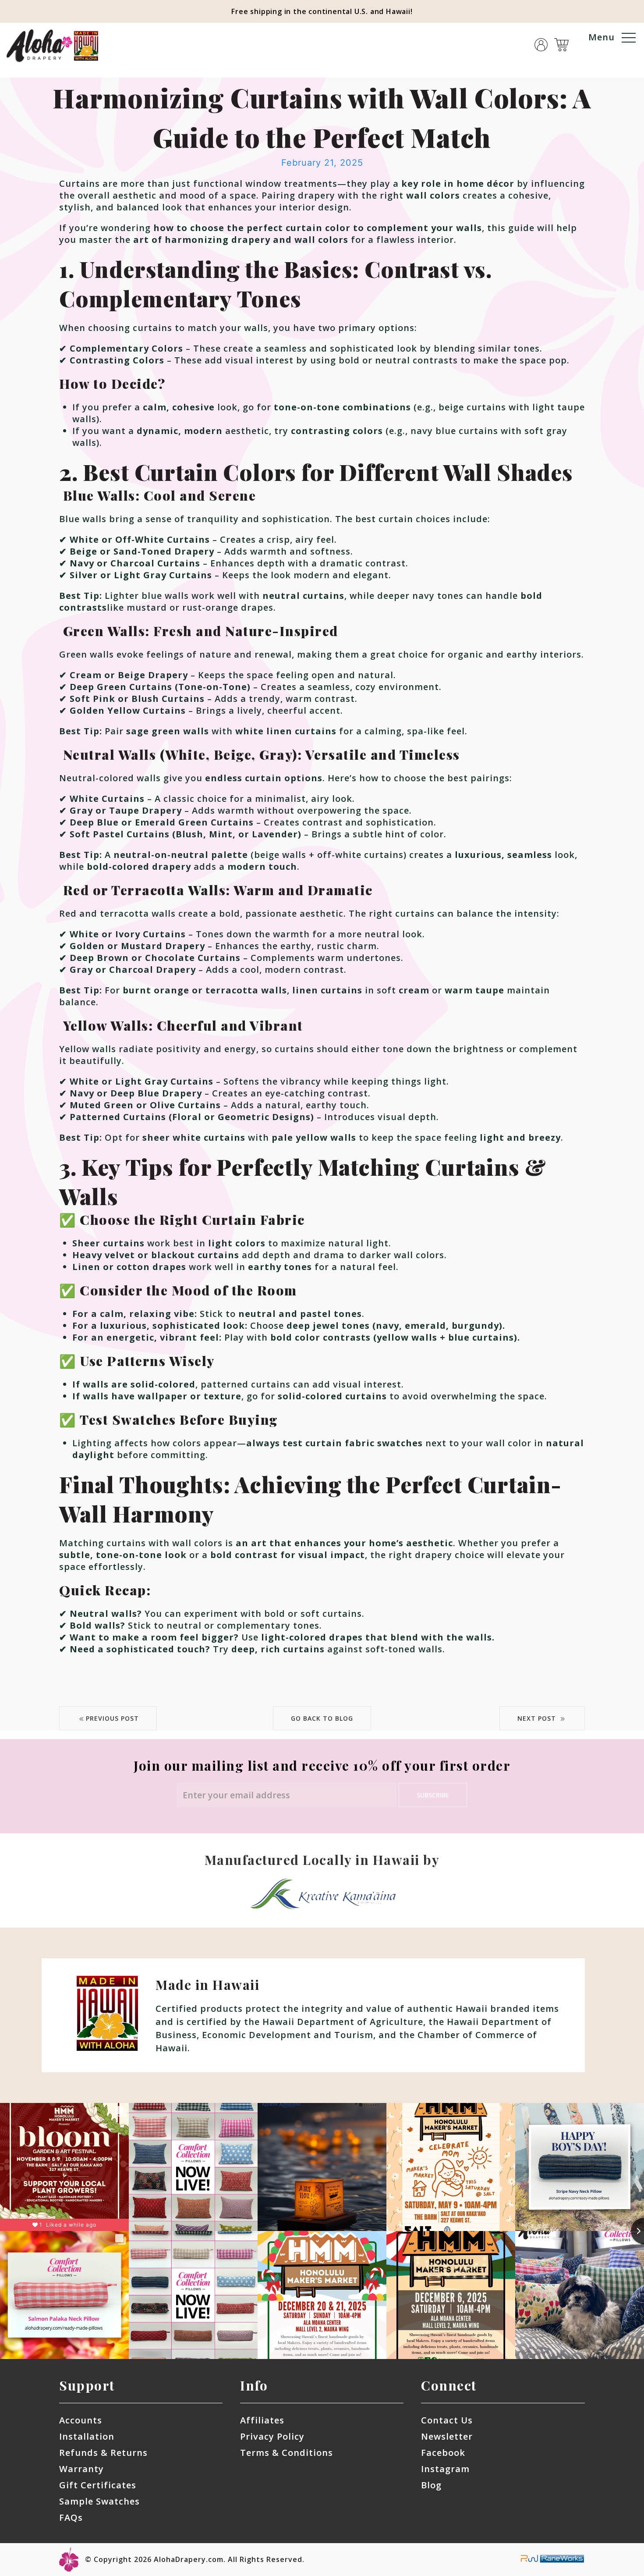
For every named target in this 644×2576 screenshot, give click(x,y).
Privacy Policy (272, 2436)
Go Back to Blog (322, 1718)
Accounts (81, 2420)
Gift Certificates (98, 2485)
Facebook (443, 2453)
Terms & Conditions (287, 2453)
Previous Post (112, 1718)
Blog (431, 2485)
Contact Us (447, 2420)
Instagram (445, 2469)
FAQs (71, 2517)
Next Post (538, 1718)
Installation (87, 2436)
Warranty (81, 2469)
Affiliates (262, 2420)
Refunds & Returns (103, 2453)
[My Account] (541, 39)
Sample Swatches (99, 2501)
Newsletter (447, 2436)
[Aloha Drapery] (53, 45)
